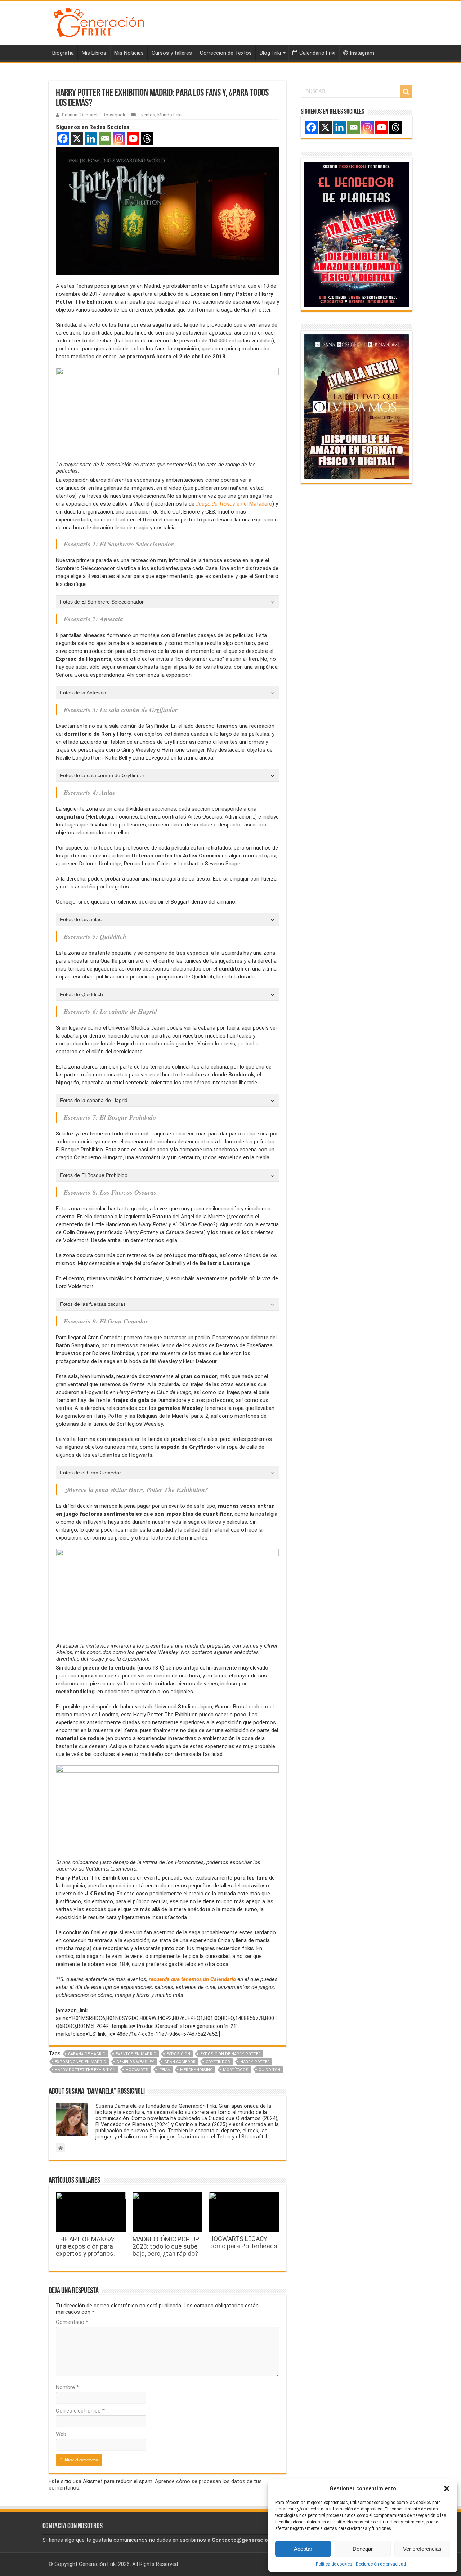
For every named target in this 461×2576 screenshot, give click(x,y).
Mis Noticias (129, 53)
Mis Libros (94, 53)
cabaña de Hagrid (87, 2054)
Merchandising (196, 2070)
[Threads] (147, 138)
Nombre (67, 2387)
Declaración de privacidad (381, 2564)
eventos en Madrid (136, 2054)
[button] (447, 2488)
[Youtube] (133, 138)
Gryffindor (218, 2062)
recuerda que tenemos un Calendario (192, 1979)
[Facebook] (63, 138)
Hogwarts (137, 2070)
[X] (77, 138)
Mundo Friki (169, 115)
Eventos (147, 115)
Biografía (63, 53)
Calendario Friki (317, 53)
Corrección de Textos (226, 53)
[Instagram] (119, 138)
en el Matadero (234, 504)
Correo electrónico (80, 2411)
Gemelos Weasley (135, 2062)
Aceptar (303, 2549)
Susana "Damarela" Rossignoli (93, 115)
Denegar (363, 2549)
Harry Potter (255, 2062)
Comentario (72, 2322)
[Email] (105, 138)
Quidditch (269, 2070)
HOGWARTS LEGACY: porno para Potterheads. (244, 2243)
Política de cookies (334, 2564)
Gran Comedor (180, 2062)
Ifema (164, 2070)
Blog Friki (270, 53)
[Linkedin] (91, 138)
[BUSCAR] (406, 91)
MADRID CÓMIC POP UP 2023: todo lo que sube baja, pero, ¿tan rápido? (166, 2246)
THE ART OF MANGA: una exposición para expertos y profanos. (85, 2246)
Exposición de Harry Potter (230, 2054)
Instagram (362, 53)
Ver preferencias (422, 2549)
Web (61, 2434)
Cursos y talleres (172, 53)
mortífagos (236, 2070)
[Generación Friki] (99, 22)
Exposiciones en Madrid (80, 2062)
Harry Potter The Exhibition (85, 2070)
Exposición (178, 2054)
